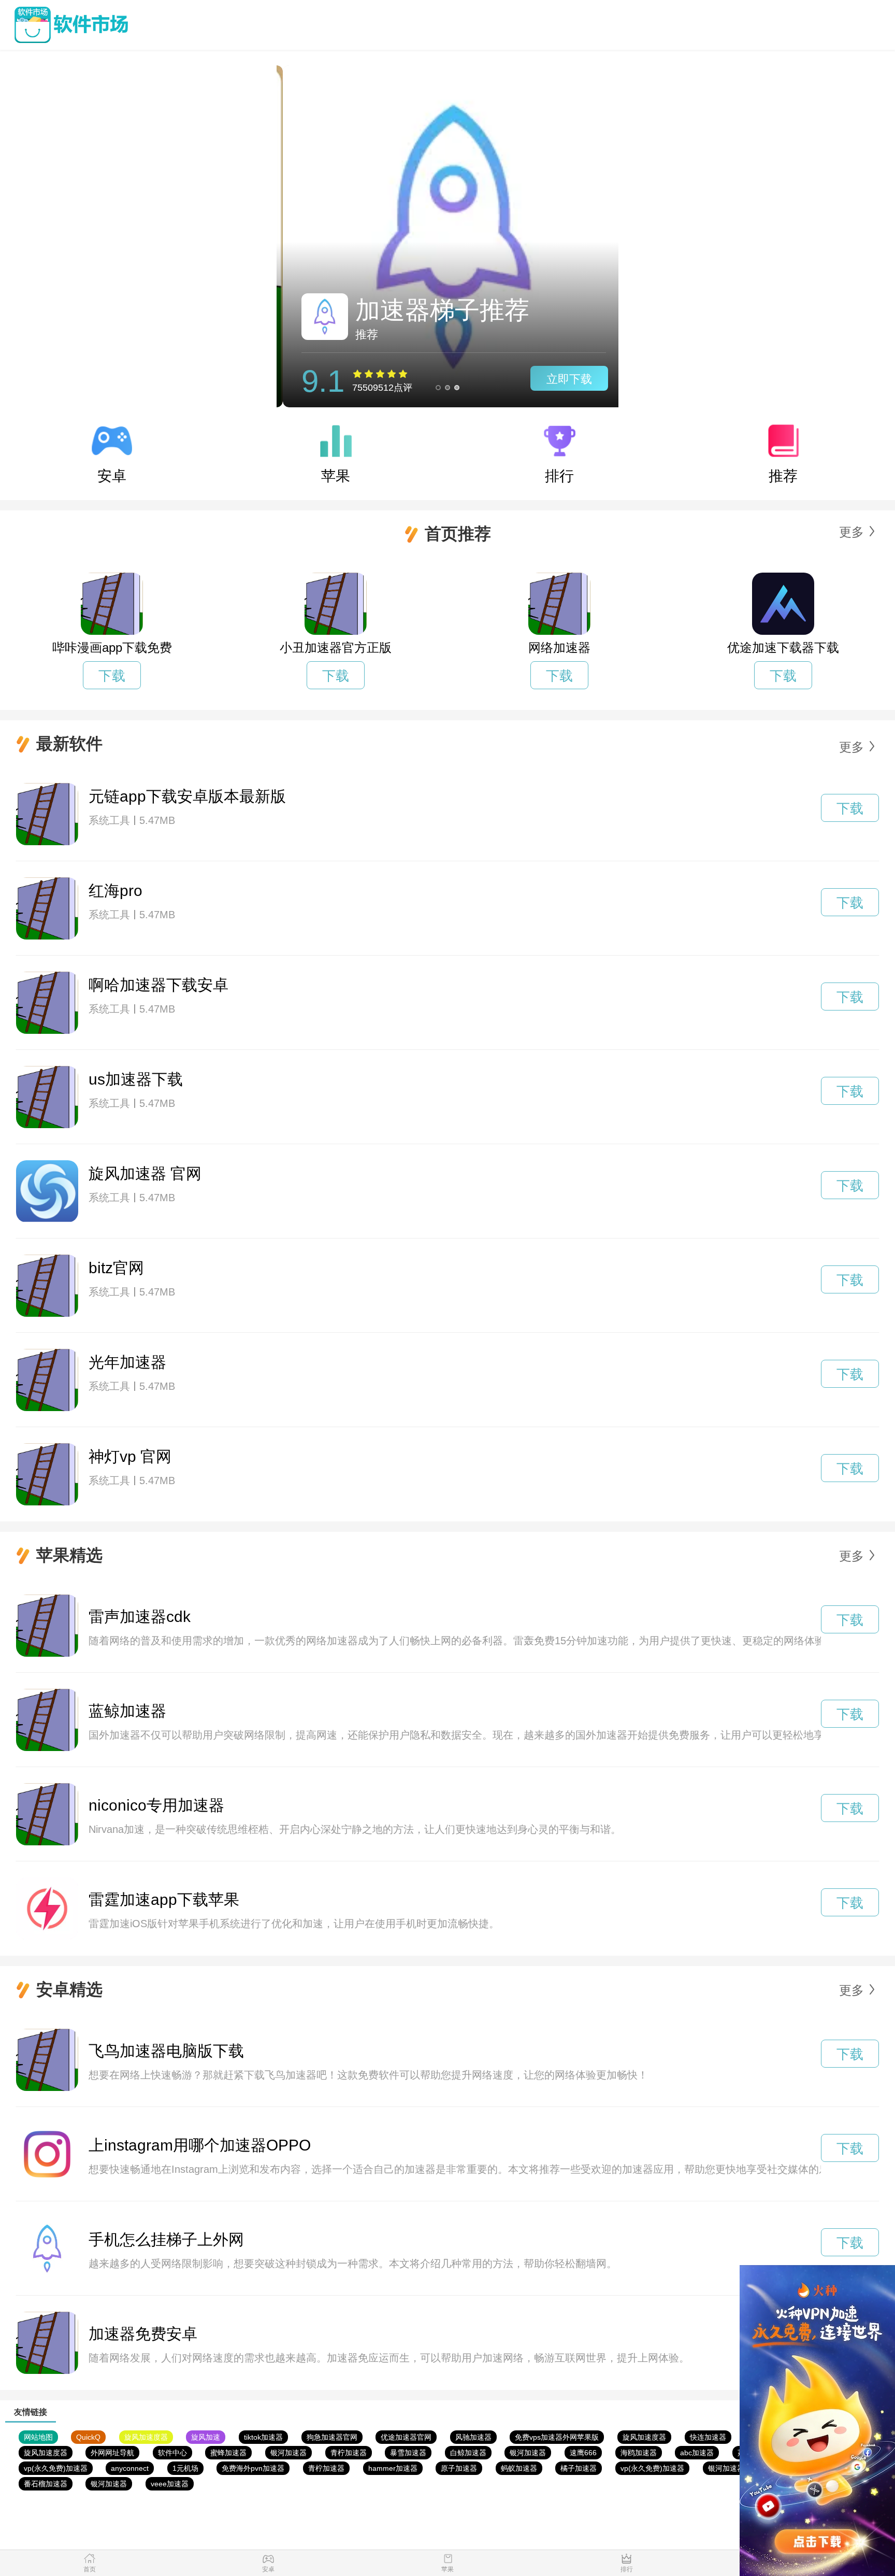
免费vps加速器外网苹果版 (557, 2437)
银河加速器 (288, 2453)
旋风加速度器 (146, 2437)
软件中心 (172, 2453)
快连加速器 (708, 2437)
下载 (112, 676)
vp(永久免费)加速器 (56, 2468)
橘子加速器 (579, 2468)
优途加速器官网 (406, 2437)
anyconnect (130, 2468)
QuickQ (88, 2437)
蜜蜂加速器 (228, 2453)
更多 (851, 532)
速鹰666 (583, 2453)
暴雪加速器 (408, 2453)
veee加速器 (170, 2484)
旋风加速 (206, 2437)
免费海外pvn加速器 (253, 2468)
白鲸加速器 (468, 2453)
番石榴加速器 (46, 2484)
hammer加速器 (393, 2468)
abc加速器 (697, 2453)
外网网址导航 (112, 2453)
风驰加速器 (473, 2437)
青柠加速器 (349, 2453)
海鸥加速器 (639, 2453)
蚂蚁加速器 (519, 2468)
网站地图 (38, 2437)
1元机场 (185, 2468)
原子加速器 (459, 2468)
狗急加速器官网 (332, 2437)
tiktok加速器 (263, 2437)
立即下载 (563, 379)
